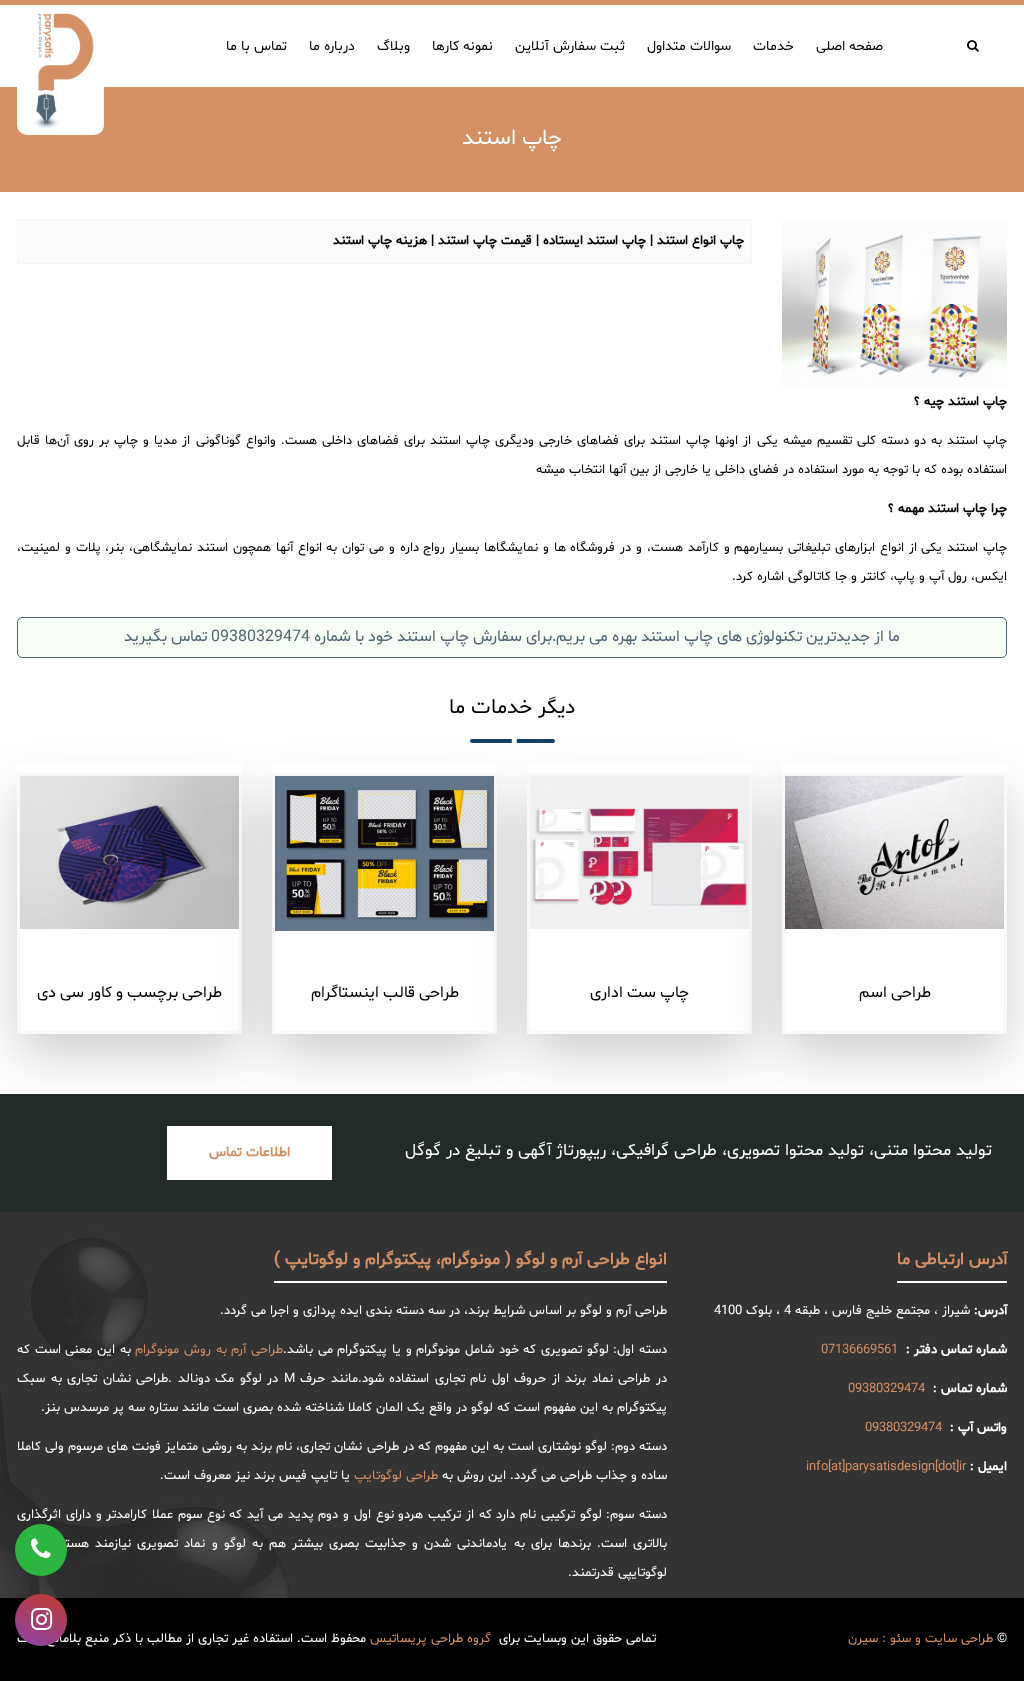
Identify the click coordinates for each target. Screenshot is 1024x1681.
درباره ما (332, 46)
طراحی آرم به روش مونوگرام (209, 1350)
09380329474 (886, 1389)
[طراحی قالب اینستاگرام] (384, 853)
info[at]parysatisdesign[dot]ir (886, 1467)
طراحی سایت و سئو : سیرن (920, 1639)
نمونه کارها (462, 46)
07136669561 (859, 1350)
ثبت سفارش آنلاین (570, 46)
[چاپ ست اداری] (639, 852)
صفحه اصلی (849, 46)
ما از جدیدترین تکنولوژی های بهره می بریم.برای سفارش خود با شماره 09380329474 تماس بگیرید (512, 637)
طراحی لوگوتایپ (396, 1476)
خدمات (773, 46)
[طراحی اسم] (894, 852)
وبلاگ (393, 46)
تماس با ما (256, 46)
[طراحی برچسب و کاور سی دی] (129, 852)
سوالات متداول (689, 46)
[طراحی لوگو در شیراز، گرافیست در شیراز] (60, 70)
